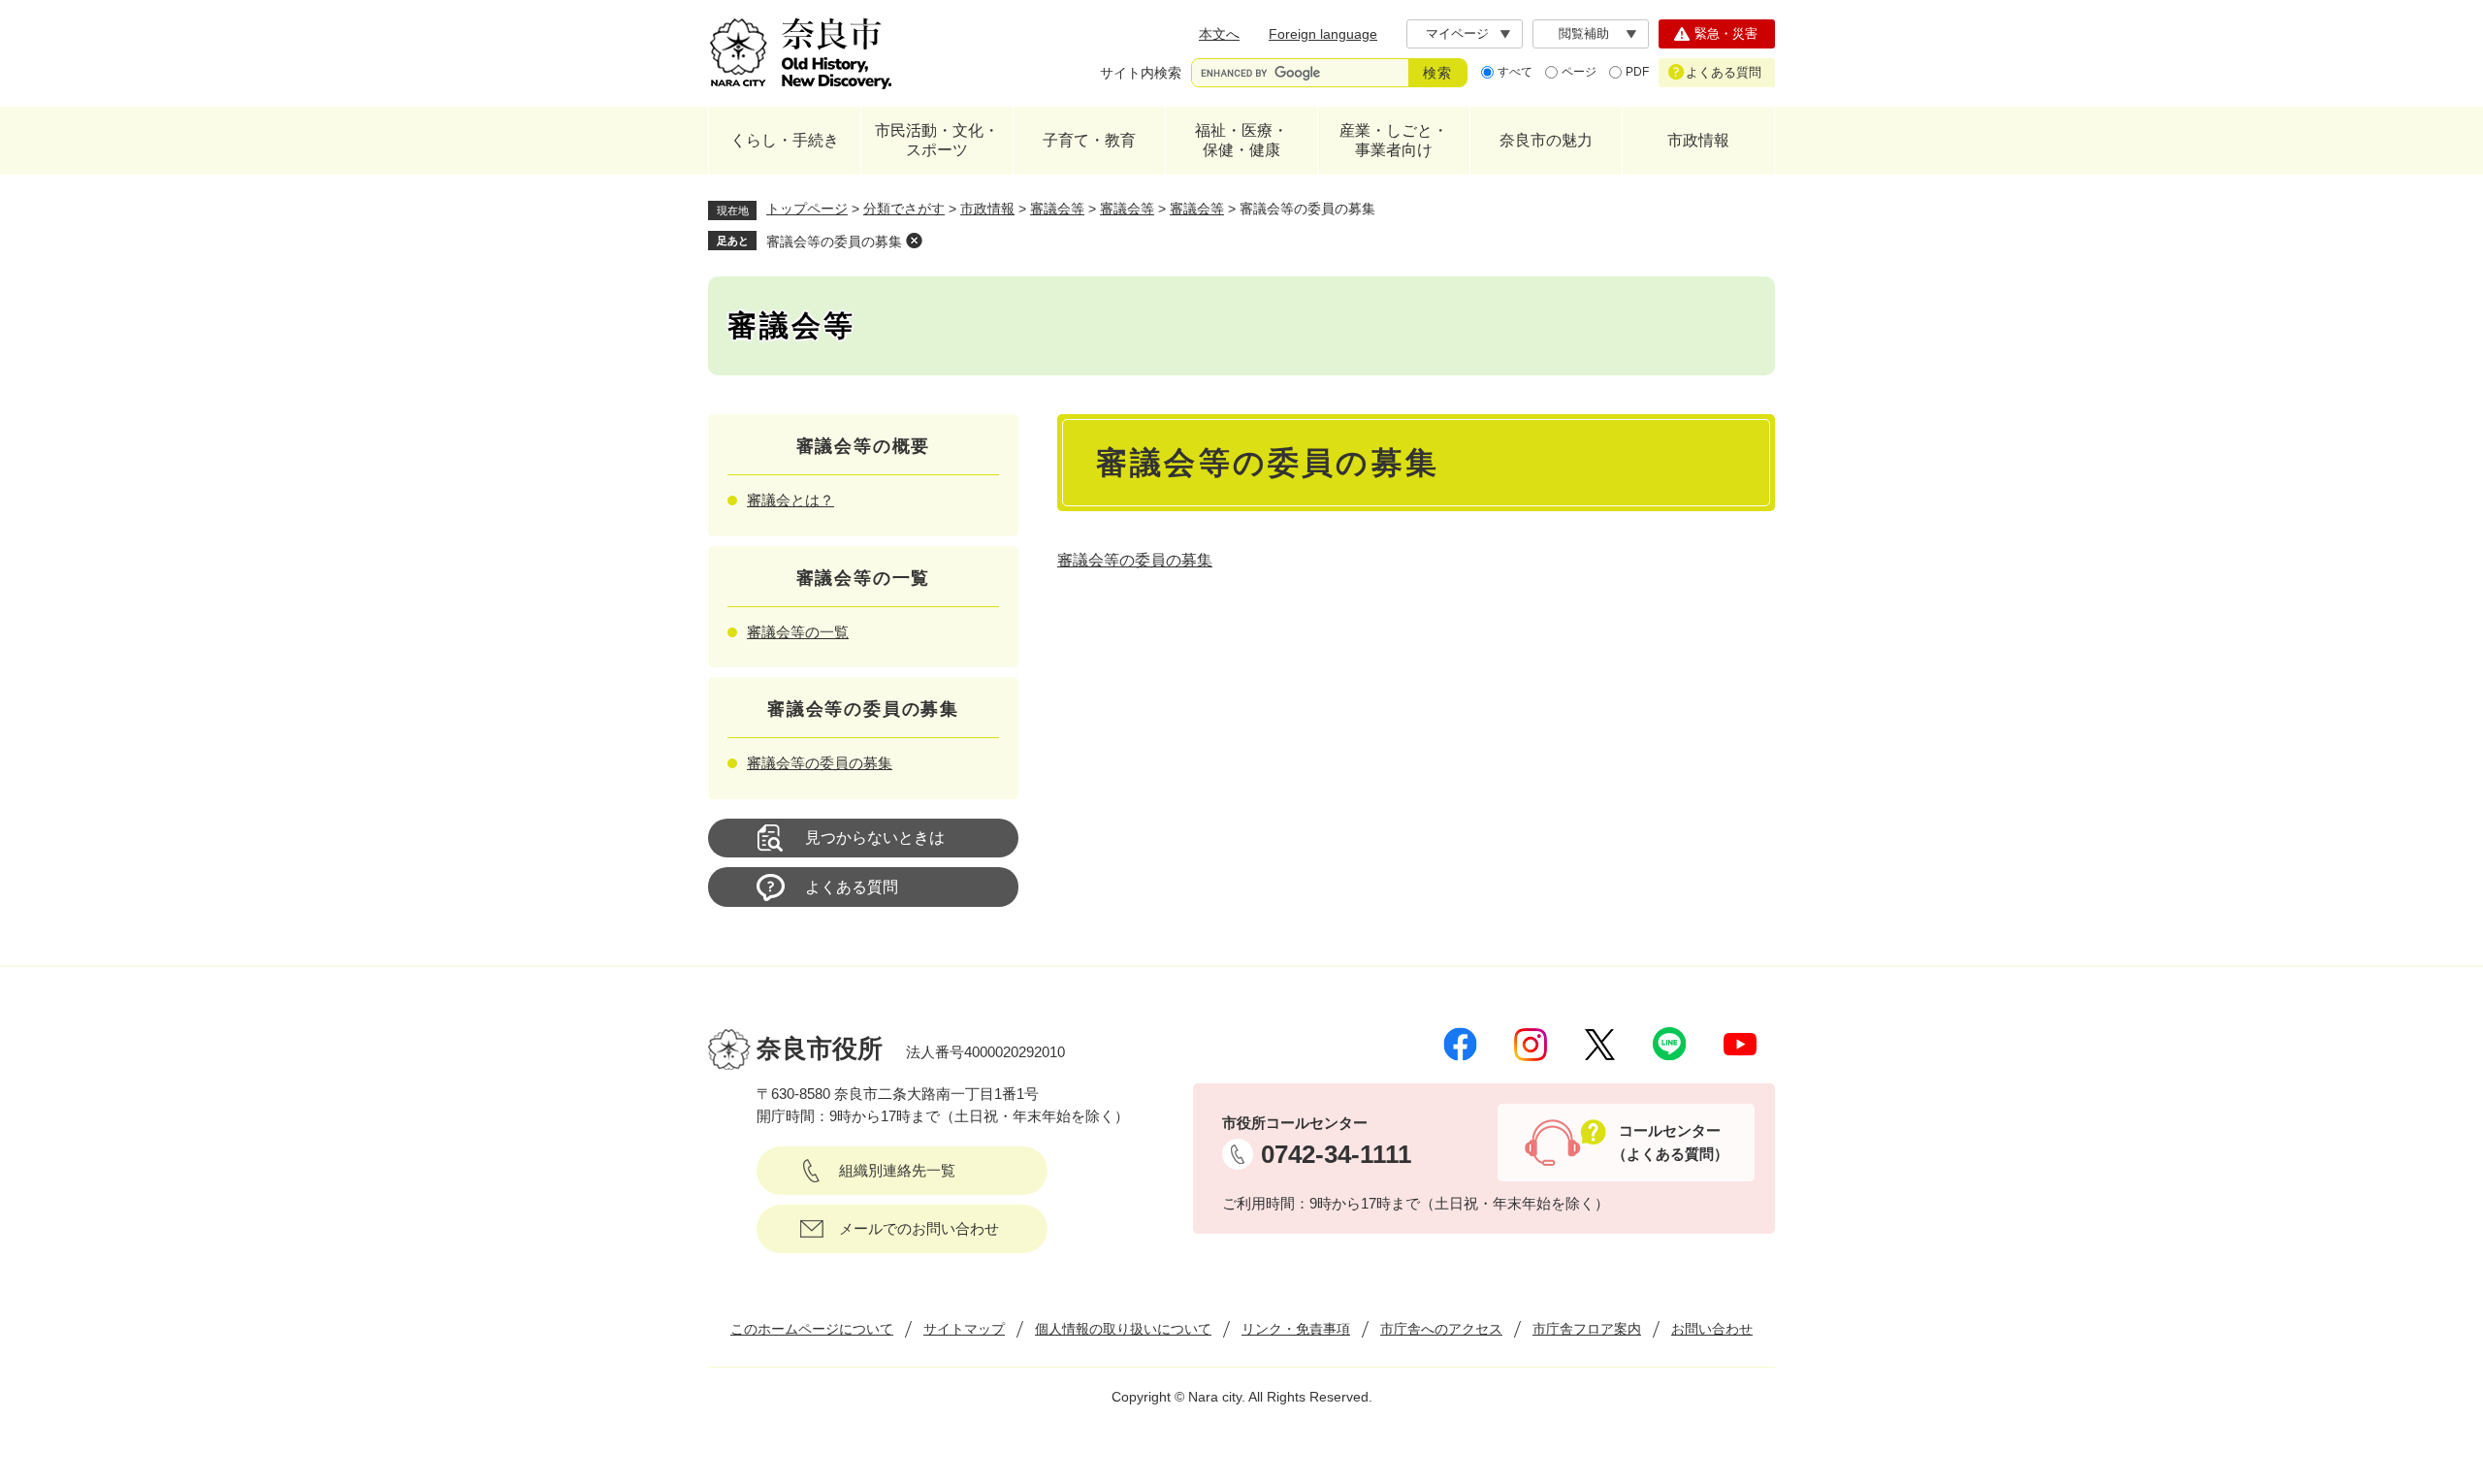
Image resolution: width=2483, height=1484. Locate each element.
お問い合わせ (1712, 1329)
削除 (914, 241)
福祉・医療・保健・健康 (1241, 140)
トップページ (807, 209)
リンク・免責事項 (1296, 1329)
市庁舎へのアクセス (1441, 1329)
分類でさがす (904, 209)
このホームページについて (812, 1329)
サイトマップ (964, 1329)
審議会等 (1057, 209)
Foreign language (1323, 34)
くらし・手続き (785, 140)
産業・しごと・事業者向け (1394, 140)
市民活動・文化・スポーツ (937, 140)
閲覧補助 (1584, 33)
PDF (1637, 72)
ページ (1579, 72)
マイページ (1457, 33)
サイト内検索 (1141, 73)
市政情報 (1698, 140)
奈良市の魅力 (1546, 140)
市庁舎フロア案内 (1587, 1329)
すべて (1515, 72)
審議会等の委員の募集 (834, 242)
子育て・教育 (1089, 140)
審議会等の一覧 (798, 632)
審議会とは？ (790, 500)
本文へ (1219, 34)
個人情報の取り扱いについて (1123, 1329)
